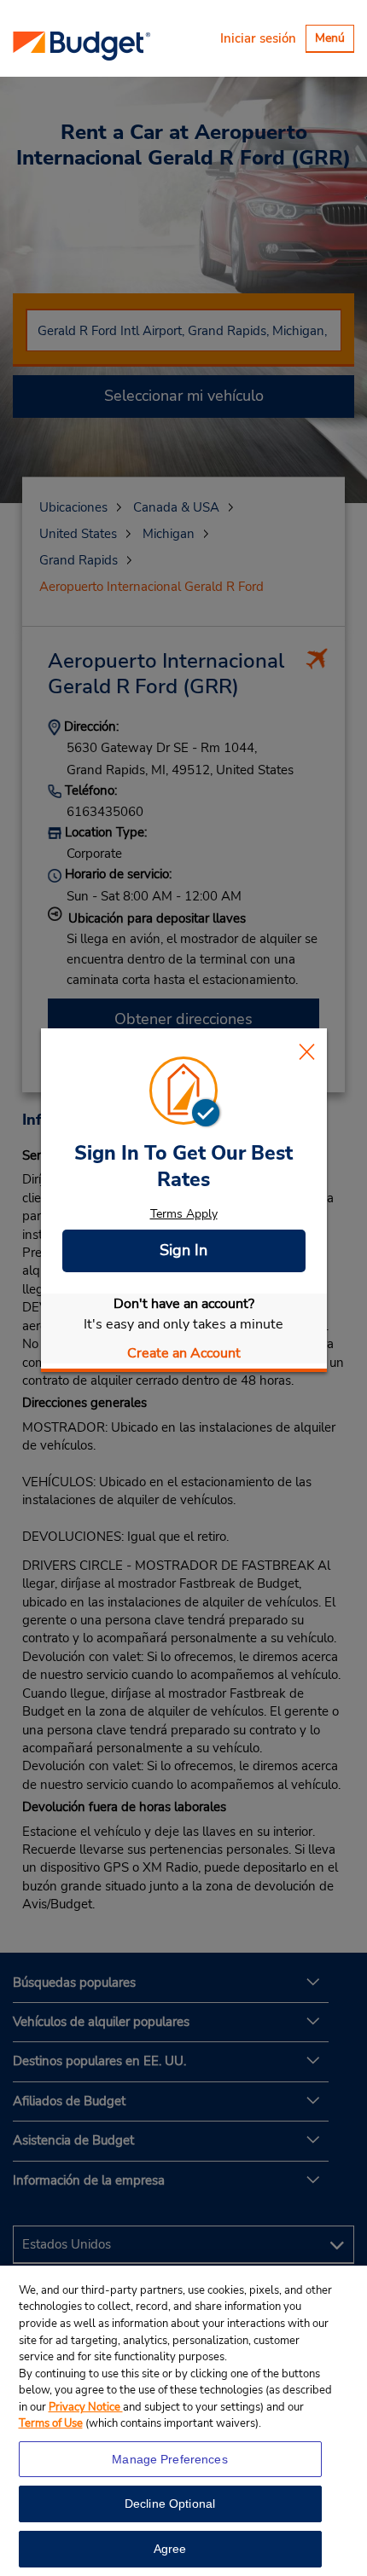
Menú (334, 41)
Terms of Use (51, 2423)
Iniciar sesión (258, 38)
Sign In (183, 1250)
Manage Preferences (170, 2459)
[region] (183, 2421)
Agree (170, 2549)
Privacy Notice (86, 2407)
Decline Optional (170, 2504)
